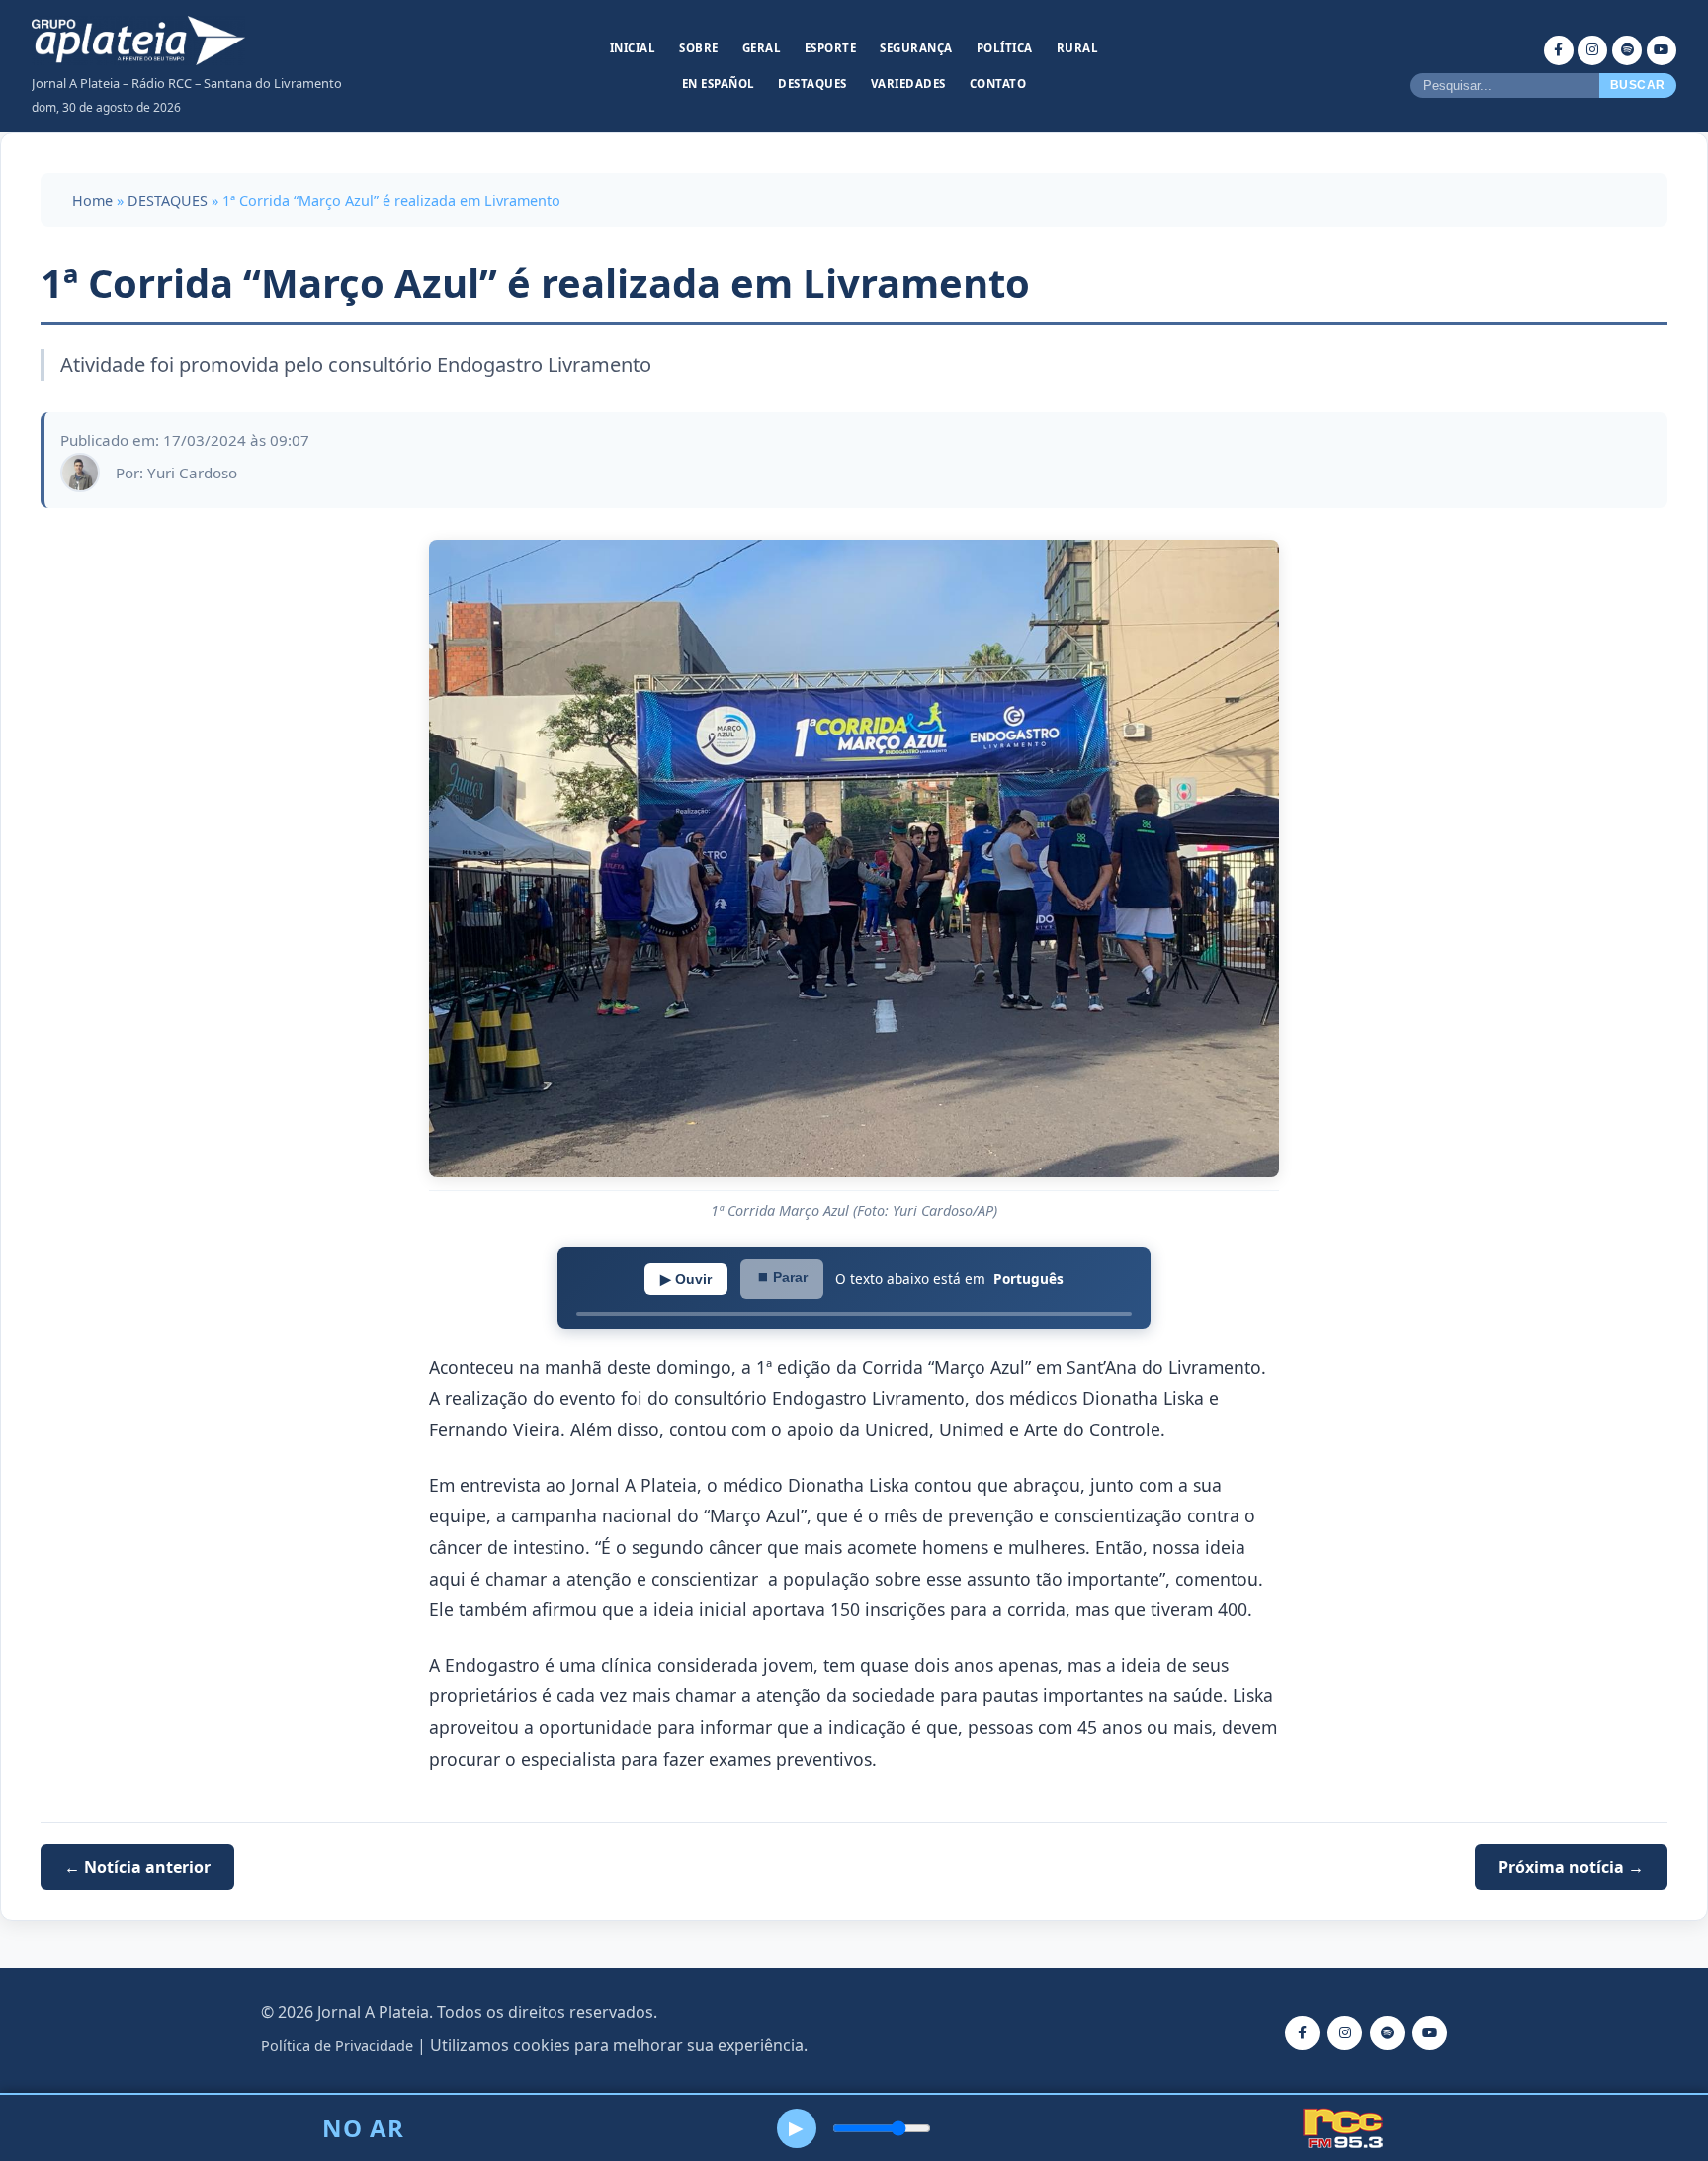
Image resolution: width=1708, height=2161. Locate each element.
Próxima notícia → (1571, 1866)
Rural (1078, 48)
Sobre (699, 48)
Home (92, 200)
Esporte (831, 48)
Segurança (916, 48)
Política (1005, 48)
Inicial (633, 48)
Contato (998, 84)
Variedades (908, 84)
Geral (762, 48)
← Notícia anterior (137, 1866)
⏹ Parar (782, 1277)
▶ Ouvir (686, 1279)
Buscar (1638, 85)
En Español (719, 84)
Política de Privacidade (337, 2046)
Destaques (812, 84)
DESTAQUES (168, 200)
